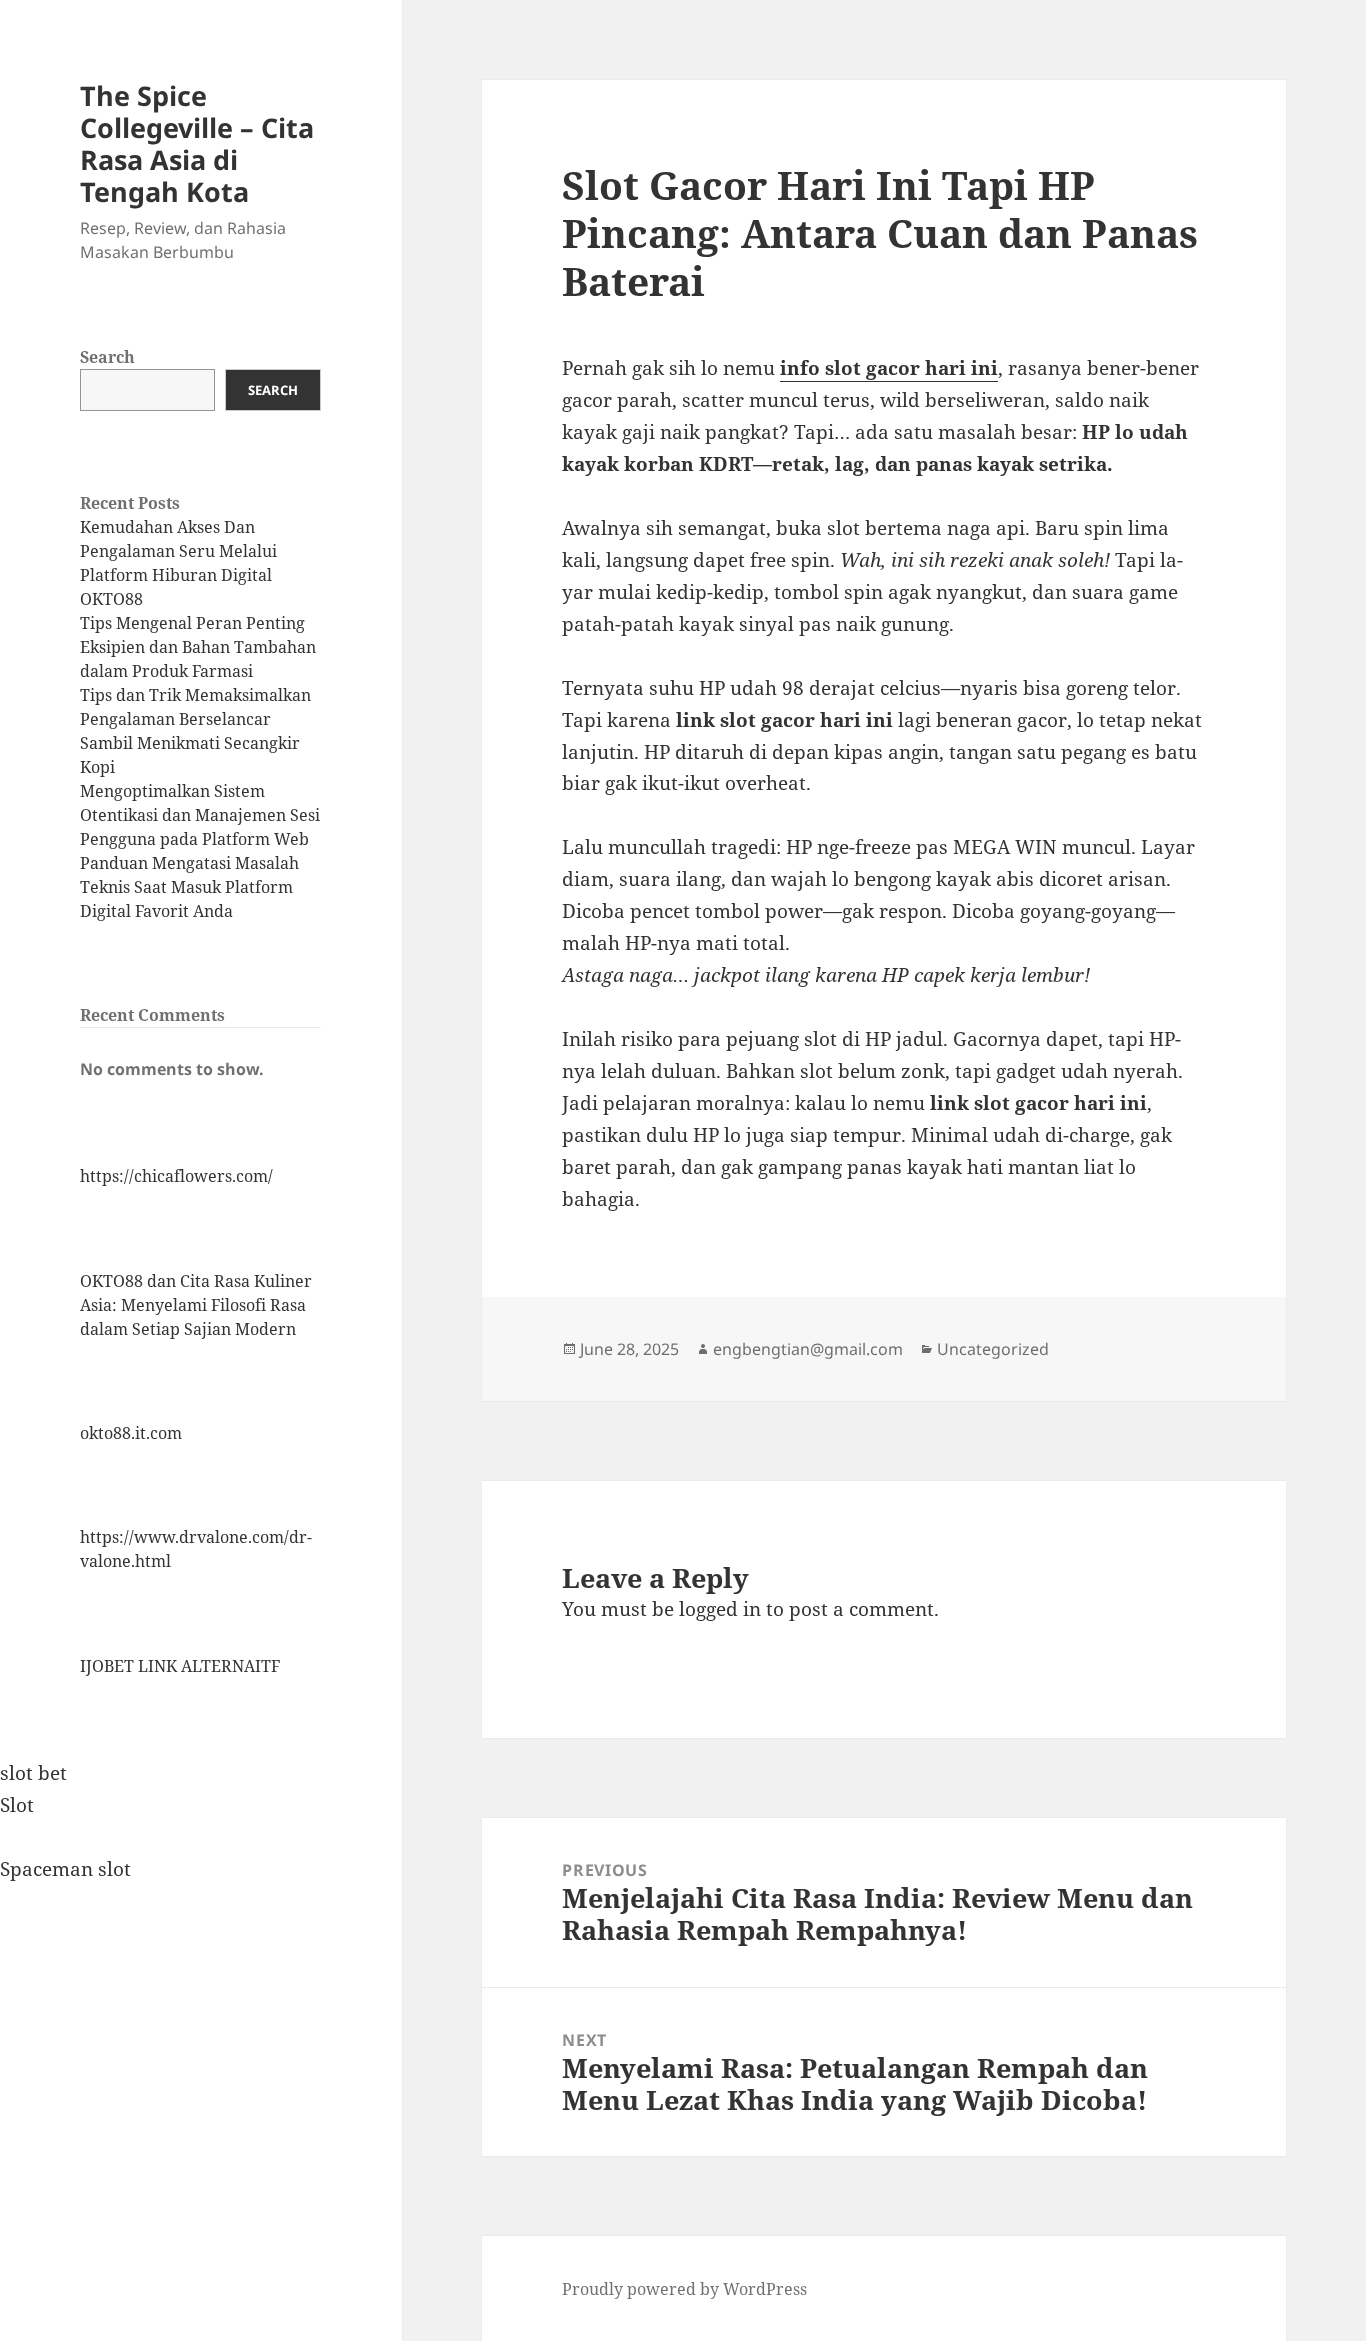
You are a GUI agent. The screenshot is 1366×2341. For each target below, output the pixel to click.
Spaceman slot (65, 1869)
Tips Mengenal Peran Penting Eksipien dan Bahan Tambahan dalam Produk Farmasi (198, 647)
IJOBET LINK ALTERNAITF (180, 1666)
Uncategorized (993, 1349)
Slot (17, 1805)
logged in (720, 1609)
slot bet (33, 1773)
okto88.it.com (131, 1433)
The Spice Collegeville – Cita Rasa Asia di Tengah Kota (197, 143)
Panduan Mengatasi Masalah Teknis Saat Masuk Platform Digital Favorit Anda (189, 887)
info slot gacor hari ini (889, 368)
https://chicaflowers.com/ (176, 1176)
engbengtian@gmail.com (808, 1349)
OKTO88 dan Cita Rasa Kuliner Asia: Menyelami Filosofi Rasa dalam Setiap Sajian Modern (196, 1305)
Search (107, 357)
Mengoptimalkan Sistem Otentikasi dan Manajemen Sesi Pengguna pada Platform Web (200, 815)
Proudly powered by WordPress (684, 2289)
